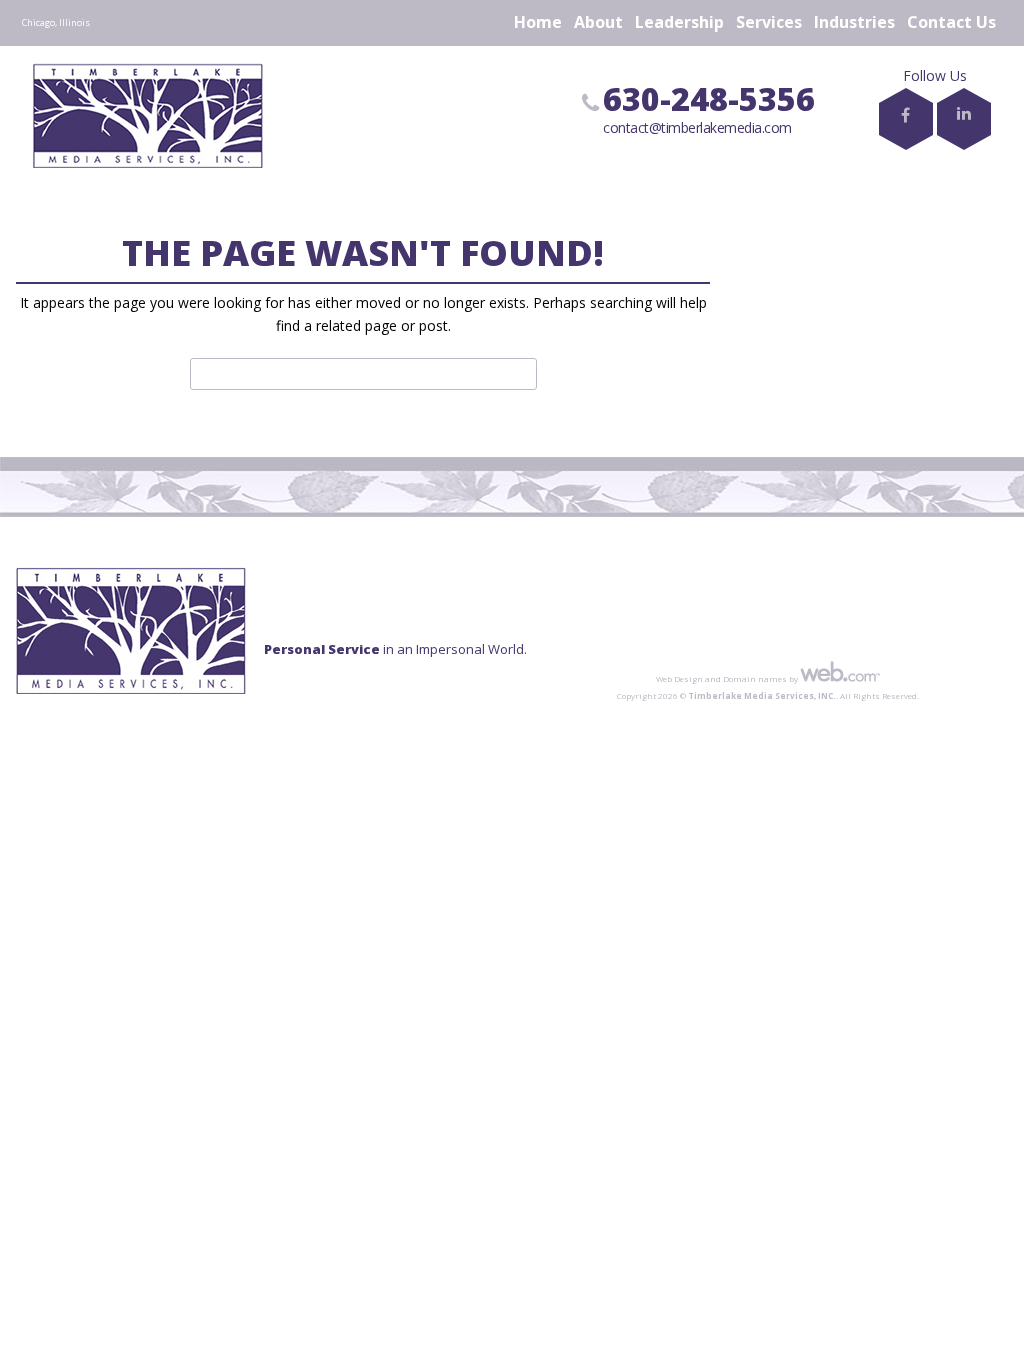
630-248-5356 (709, 98)
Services (769, 22)
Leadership (679, 22)
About (598, 22)
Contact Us (951, 22)
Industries (854, 22)
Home (538, 22)
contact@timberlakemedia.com (697, 127)
